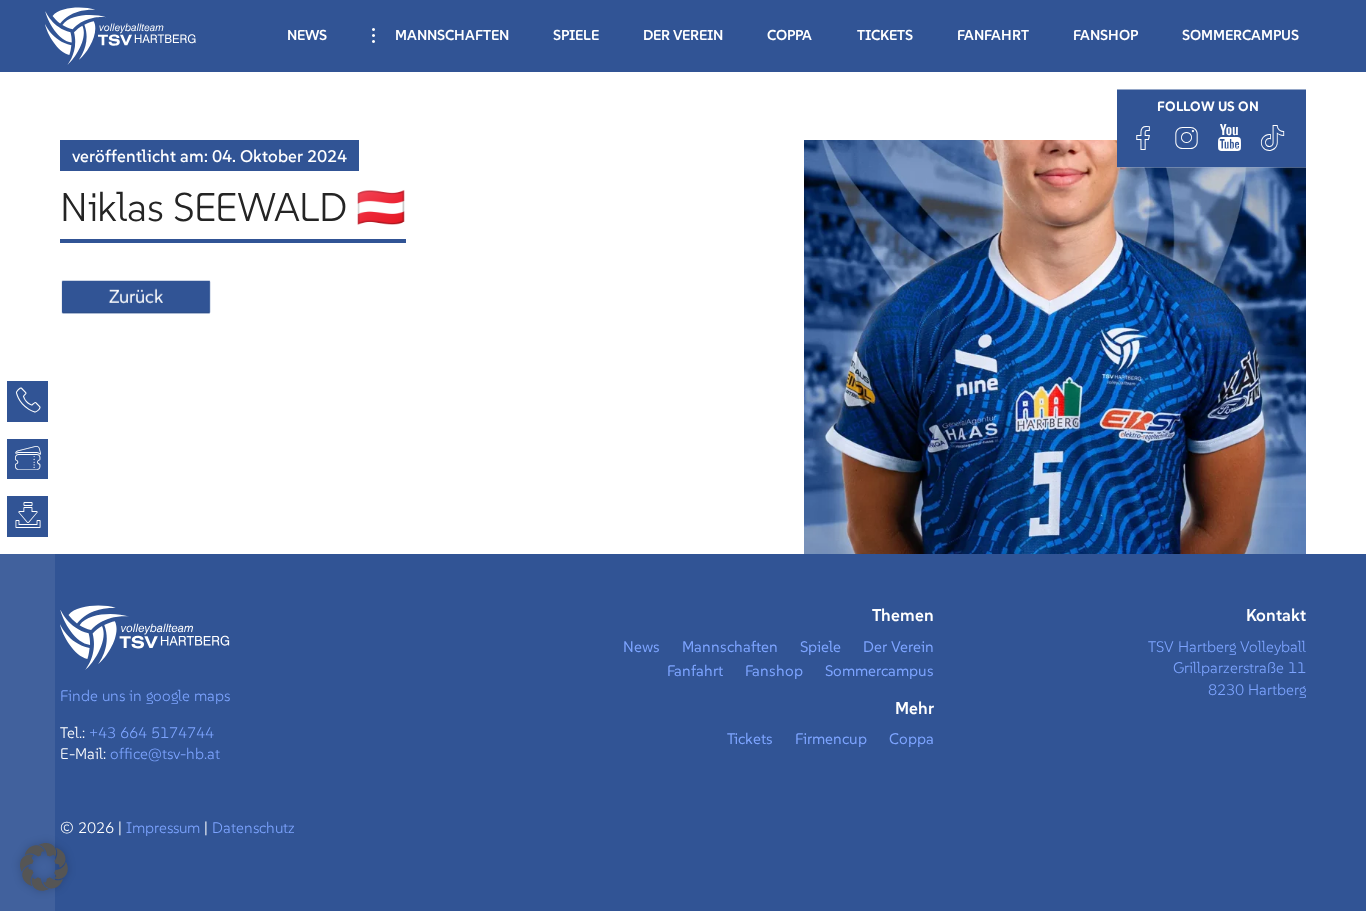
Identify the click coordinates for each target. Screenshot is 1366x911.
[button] (44, 867)
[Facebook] (1144, 137)
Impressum (165, 827)
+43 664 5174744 (151, 732)
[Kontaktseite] (27, 401)
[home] (120, 34)
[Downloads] (27, 516)
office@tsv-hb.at (165, 753)
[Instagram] (1187, 137)
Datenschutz (253, 827)
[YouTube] (1230, 137)
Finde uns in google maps (145, 695)
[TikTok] (1273, 137)
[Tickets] (27, 459)
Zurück (136, 296)
